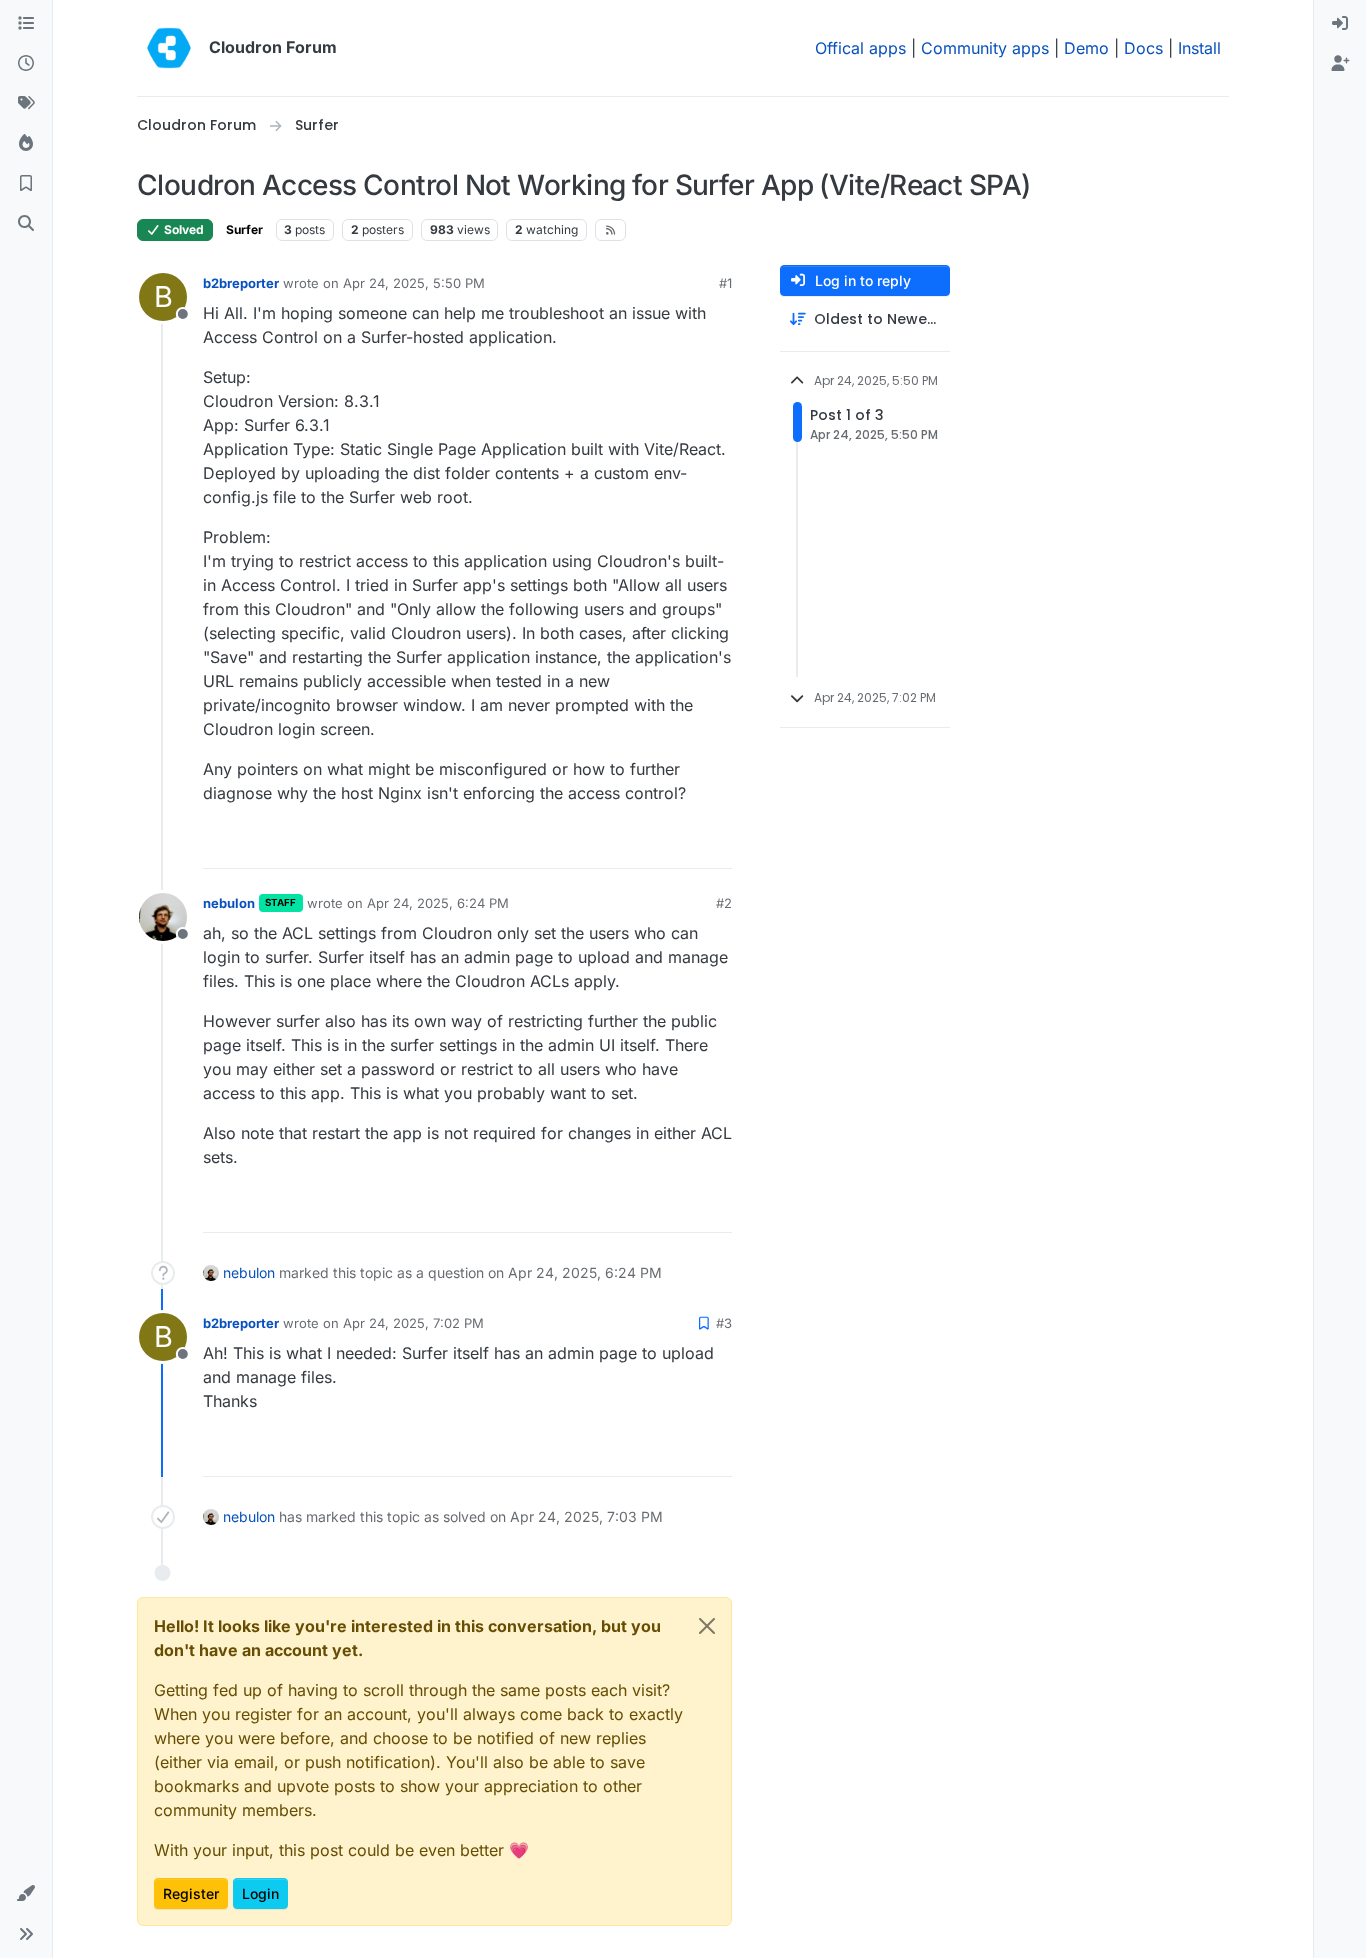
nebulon (229, 903)
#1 (725, 283)
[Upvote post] (684, 844)
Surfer (244, 229)
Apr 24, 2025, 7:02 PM (413, 1323)
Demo (1086, 48)
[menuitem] (1340, 24)
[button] (26, 1894)
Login (260, 1893)
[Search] (26, 224)
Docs (1143, 48)
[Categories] (26, 24)
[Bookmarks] (26, 184)
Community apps (985, 48)
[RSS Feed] (610, 230)
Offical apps (860, 48)
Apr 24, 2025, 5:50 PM (414, 283)
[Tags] (26, 104)
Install (1199, 48)
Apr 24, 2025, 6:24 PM (438, 903)
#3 (724, 1323)
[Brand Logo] (169, 48)
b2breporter (241, 283)
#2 (724, 903)
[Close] (707, 1626)
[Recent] (26, 64)
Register (191, 1893)
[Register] (1340, 64)
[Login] (1340, 24)
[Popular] (26, 144)
